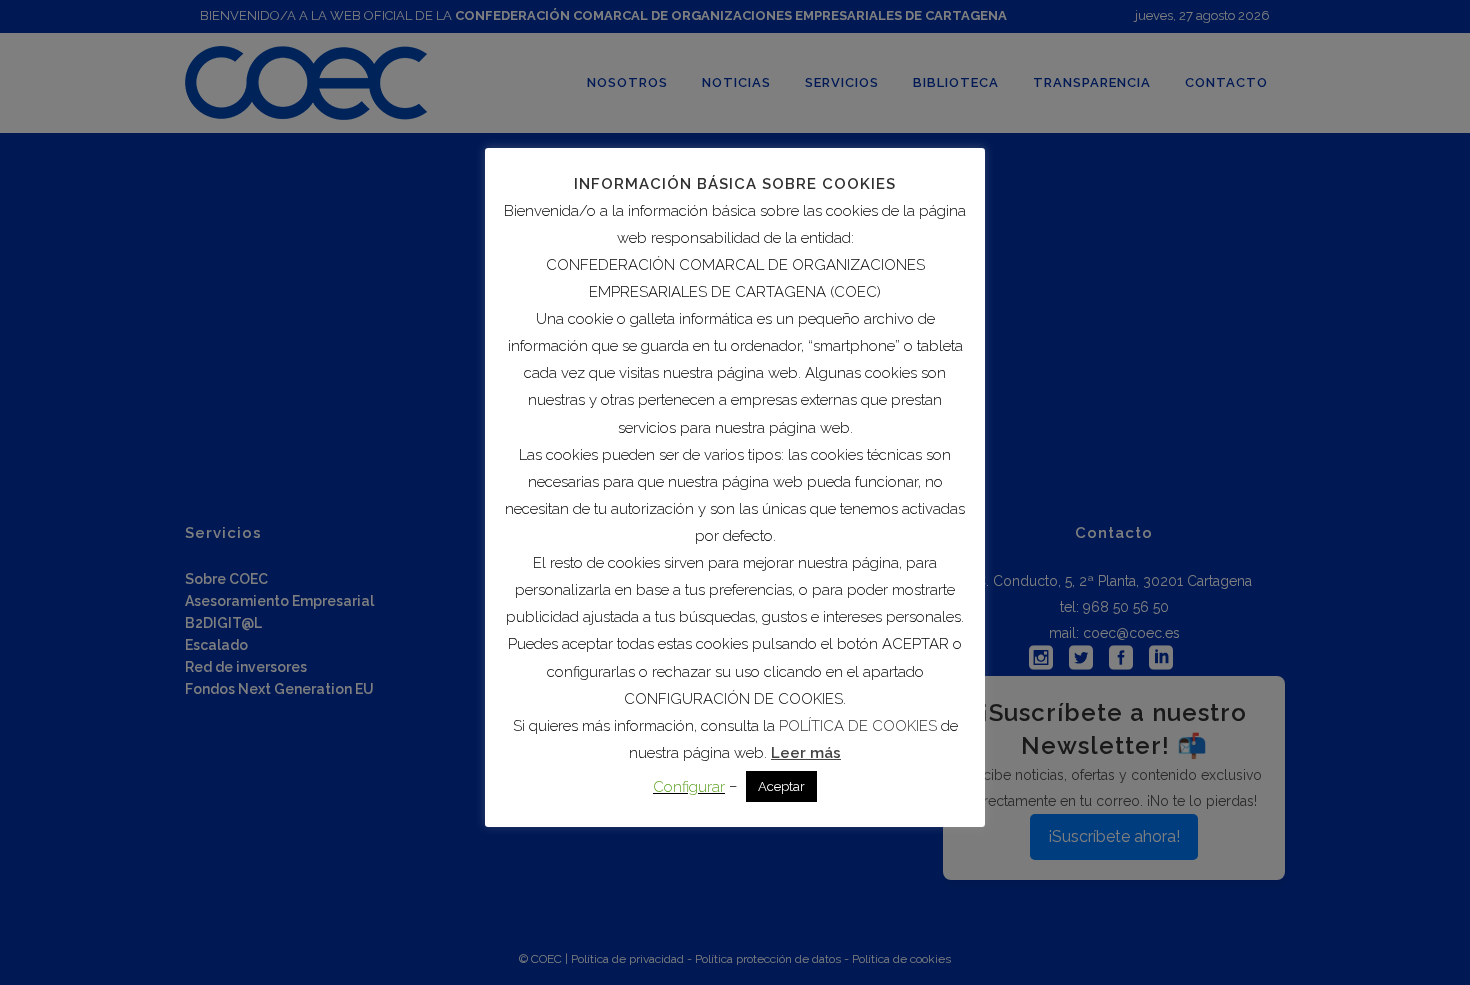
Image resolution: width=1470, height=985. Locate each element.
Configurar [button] (689, 787)
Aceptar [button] (781, 786)
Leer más (806, 753)
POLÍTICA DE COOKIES (858, 726)
